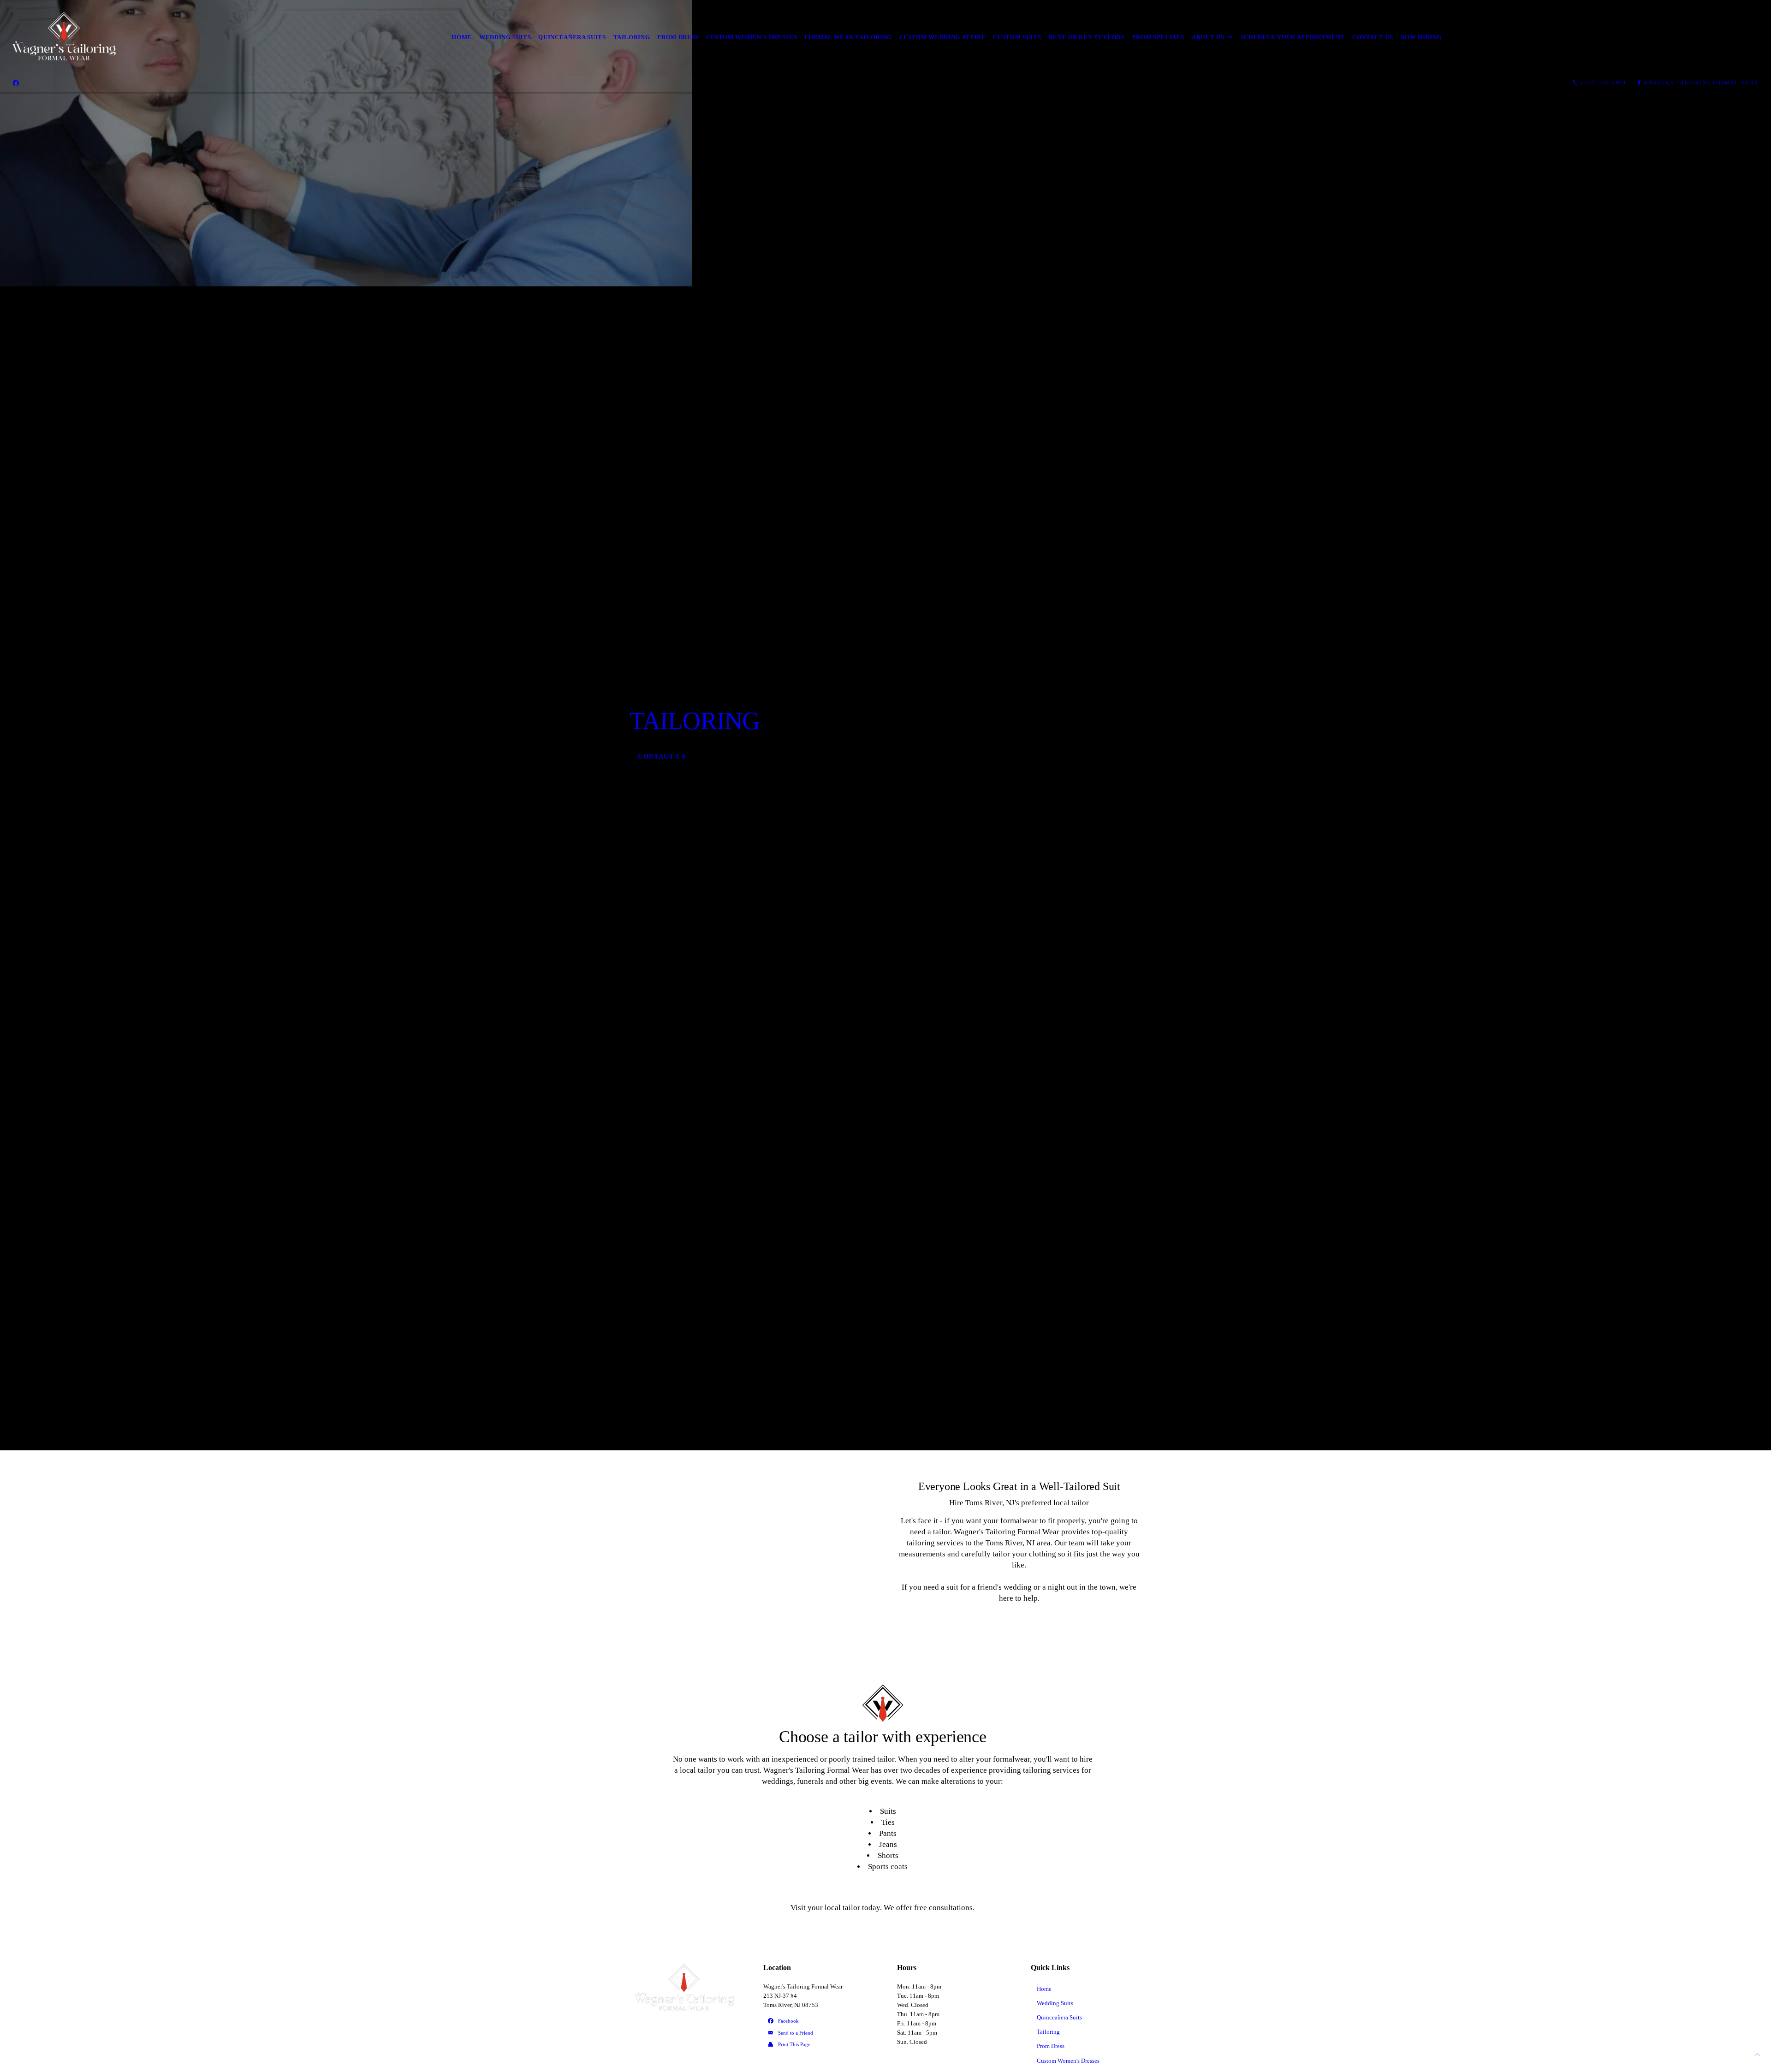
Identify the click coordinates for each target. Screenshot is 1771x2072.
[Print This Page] (819, 2045)
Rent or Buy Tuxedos (1086, 37)
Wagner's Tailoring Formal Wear (1701, 83)
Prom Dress (678, 37)
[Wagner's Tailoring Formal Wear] (65, 37)
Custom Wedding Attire (943, 37)
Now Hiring (1421, 37)
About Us (1208, 37)
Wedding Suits (505, 37)
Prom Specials (1158, 37)
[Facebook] (16, 83)
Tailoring (632, 37)
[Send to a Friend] (819, 2033)
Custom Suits (1017, 37)
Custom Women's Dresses (752, 37)
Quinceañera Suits (572, 37)
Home (462, 37)
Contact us (1373, 37)
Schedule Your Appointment (1293, 37)
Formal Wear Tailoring (848, 37)
